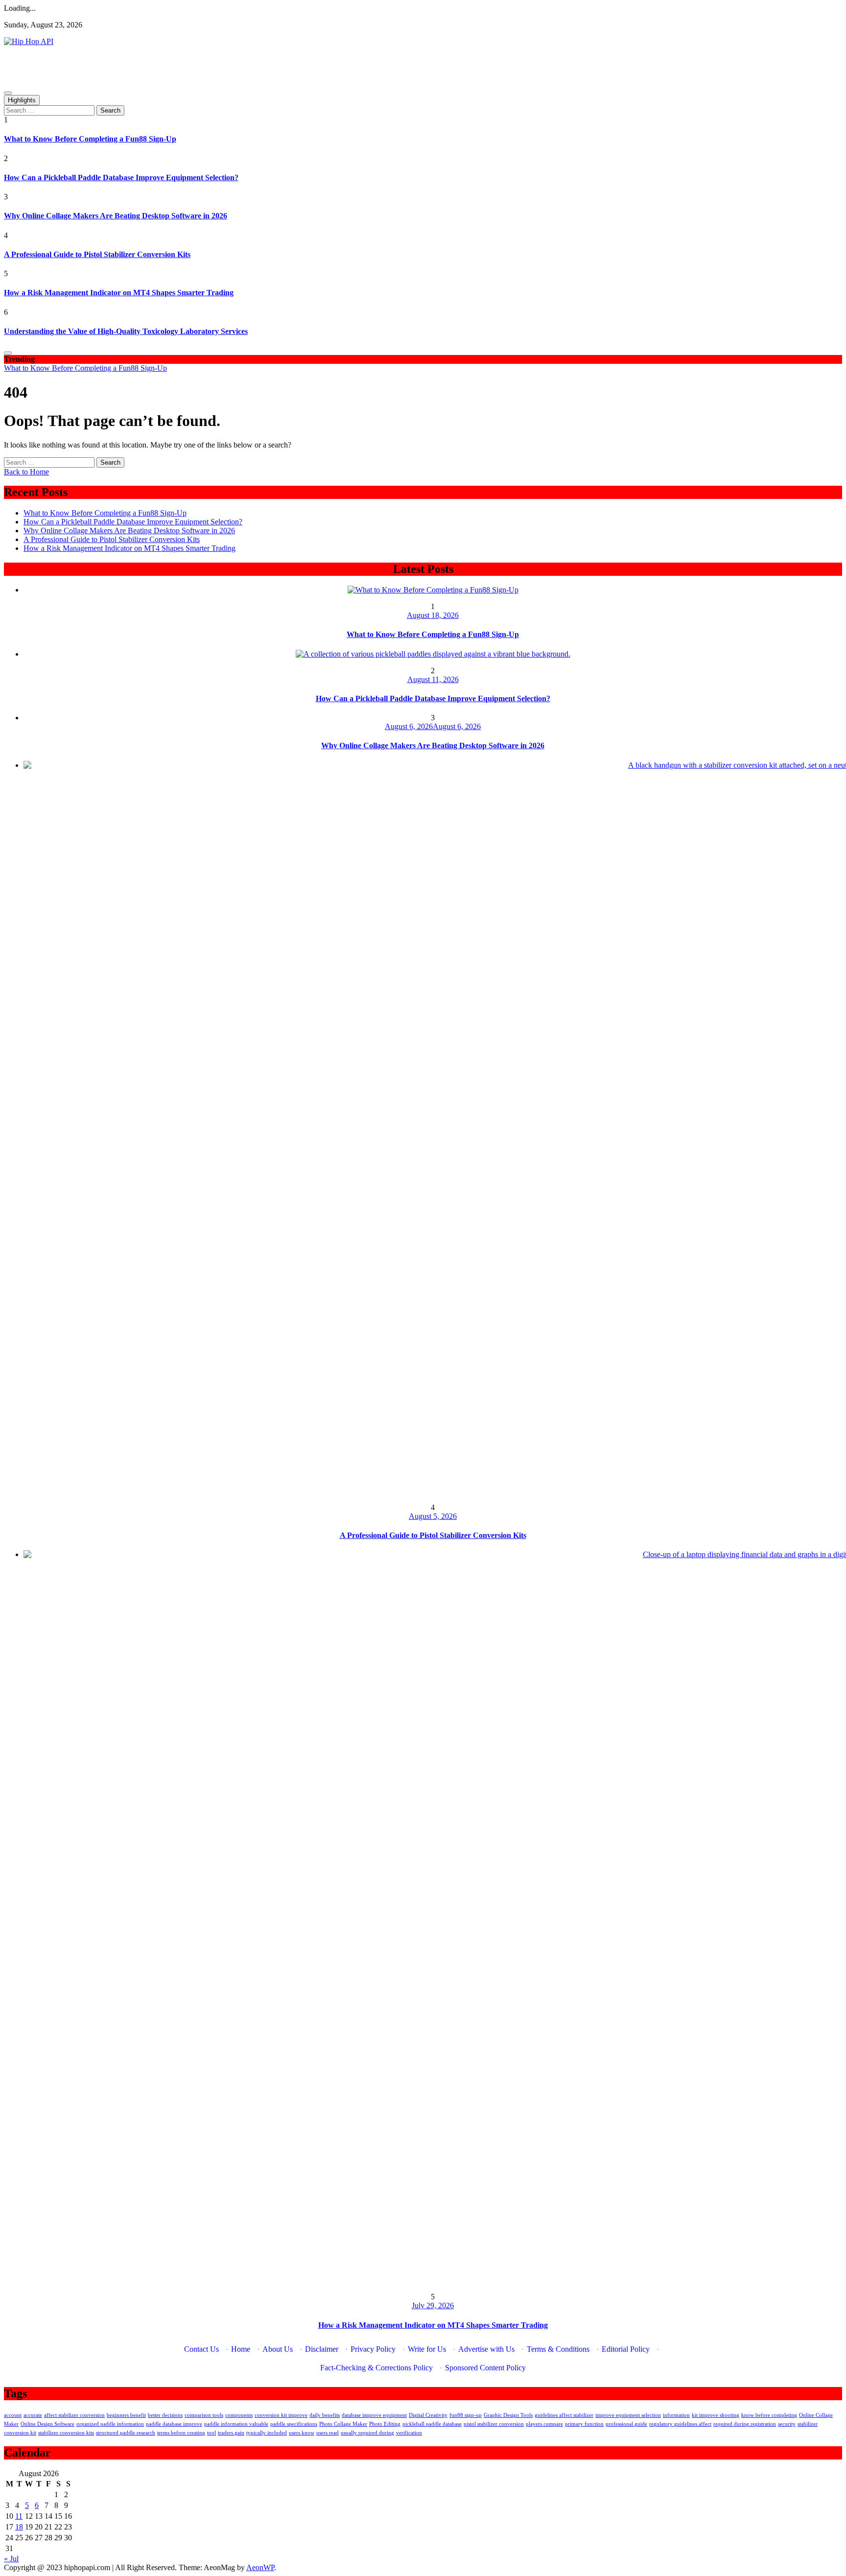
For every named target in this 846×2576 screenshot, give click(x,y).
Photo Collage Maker (343, 2424)
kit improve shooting (716, 2415)
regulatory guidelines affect (680, 2424)
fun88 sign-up (466, 2415)
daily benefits (325, 2415)
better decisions (165, 2415)
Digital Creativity (428, 2415)
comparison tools (204, 2415)
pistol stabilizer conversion (494, 2424)
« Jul (11, 2559)
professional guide (626, 2424)
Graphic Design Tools (508, 2415)
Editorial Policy (626, 2349)
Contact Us (201, 2349)
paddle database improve (174, 2424)
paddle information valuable (236, 2424)
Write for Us (427, 2349)
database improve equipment (374, 2415)
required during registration (745, 2424)
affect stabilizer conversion (74, 2415)
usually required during (367, 2433)
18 (19, 2527)
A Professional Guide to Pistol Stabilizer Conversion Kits (97, 254)
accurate (33, 2415)
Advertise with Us (486, 2349)
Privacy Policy (373, 2349)
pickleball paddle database (432, 2424)
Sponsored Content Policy (485, 2368)
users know (302, 2433)
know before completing (769, 2415)
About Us (278, 2349)
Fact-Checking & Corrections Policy (376, 2368)
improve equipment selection (628, 2415)
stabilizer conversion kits (66, 2433)
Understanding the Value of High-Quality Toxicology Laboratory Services (126, 331)
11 (19, 2516)
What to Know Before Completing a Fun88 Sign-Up (90, 139)
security (787, 2424)
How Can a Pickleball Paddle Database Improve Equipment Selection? (121, 177)
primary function (584, 2424)
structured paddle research (126, 2433)
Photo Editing (385, 2424)
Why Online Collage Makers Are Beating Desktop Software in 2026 (116, 216)
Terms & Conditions (558, 2349)
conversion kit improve (281, 2415)
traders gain (231, 2433)
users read (328, 2433)
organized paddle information (110, 2424)
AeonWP (260, 2567)
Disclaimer (322, 2349)
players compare (544, 2424)
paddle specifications (294, 2424)
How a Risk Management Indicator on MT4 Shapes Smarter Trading (119, 293)
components (239, 2415)
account (13, 2415)
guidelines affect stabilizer (564, 2415)
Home (241, 2349)
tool (211, 2433)
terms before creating (181, 2433)
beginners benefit (126, 2415)
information (676, 2415)
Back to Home (26, 472)
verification (409, 2433)
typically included (267, 2433)
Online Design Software (47, 2424)
